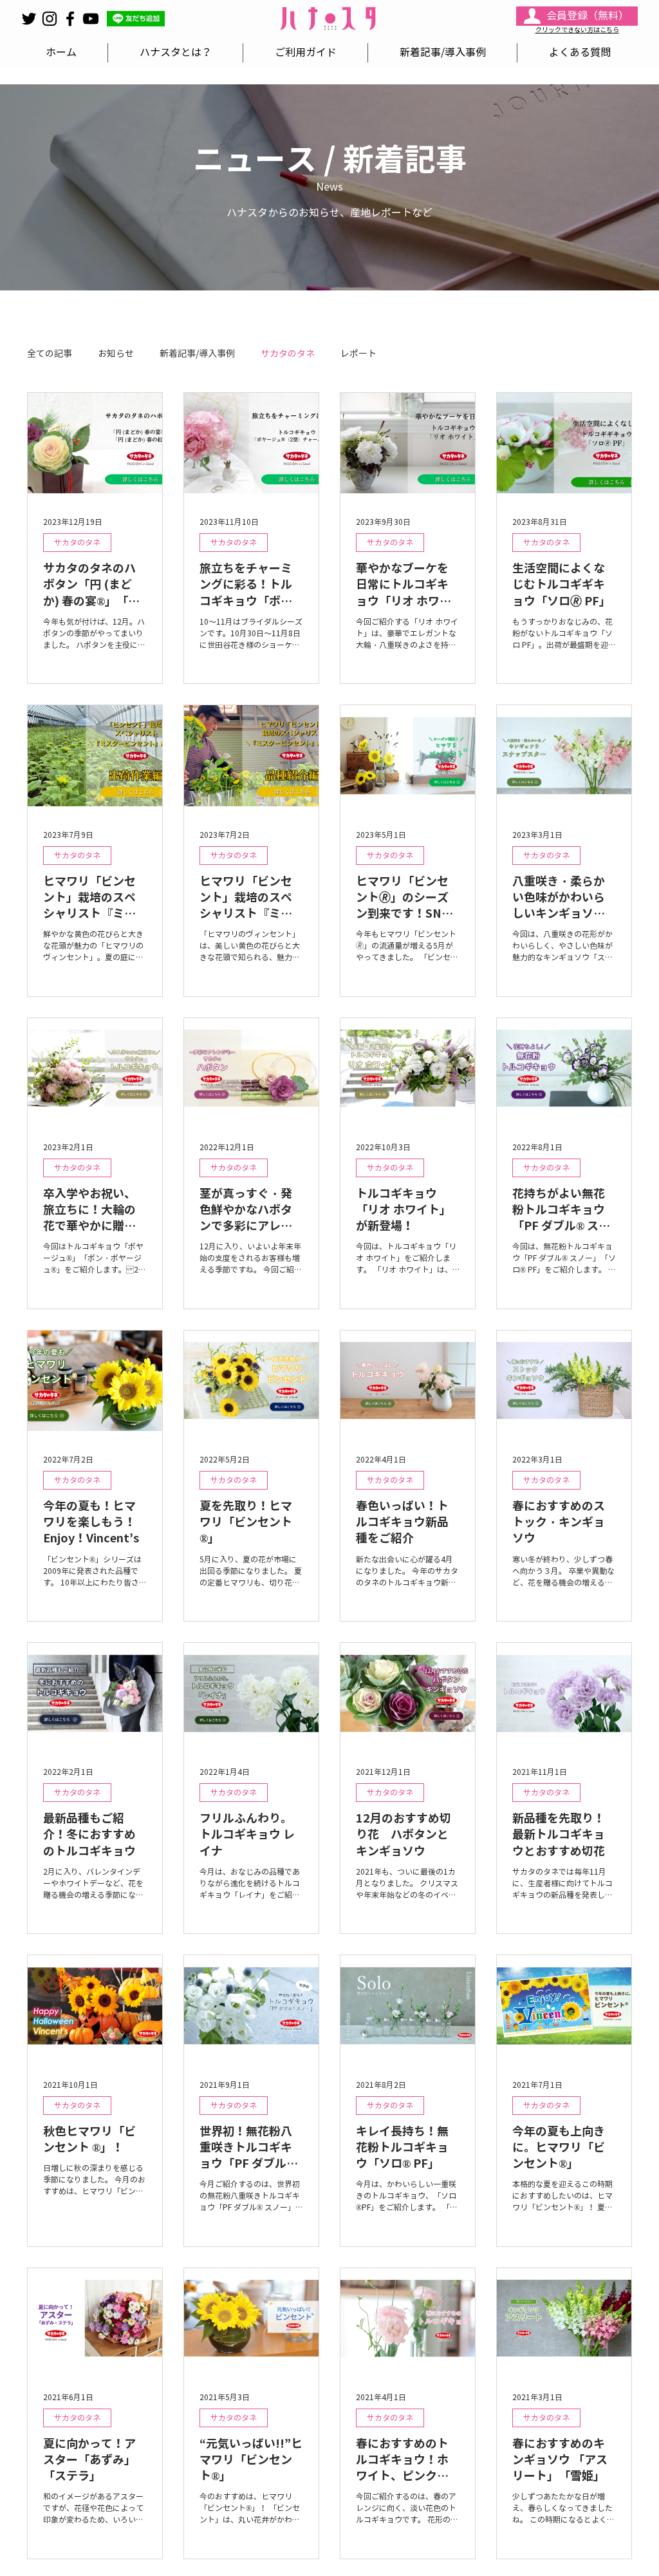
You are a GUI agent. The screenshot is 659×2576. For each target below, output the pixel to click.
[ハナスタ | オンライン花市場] (50, 19)
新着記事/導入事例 (197, 354)
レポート (358, 354)
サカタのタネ (288, 354)
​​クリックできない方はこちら (577, 30)
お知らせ (116, 354)
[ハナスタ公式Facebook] (70, 19)
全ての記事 (50, 354)
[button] (136, 19)
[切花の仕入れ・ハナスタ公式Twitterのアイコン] (29, 19)
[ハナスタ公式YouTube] (91, 19)
